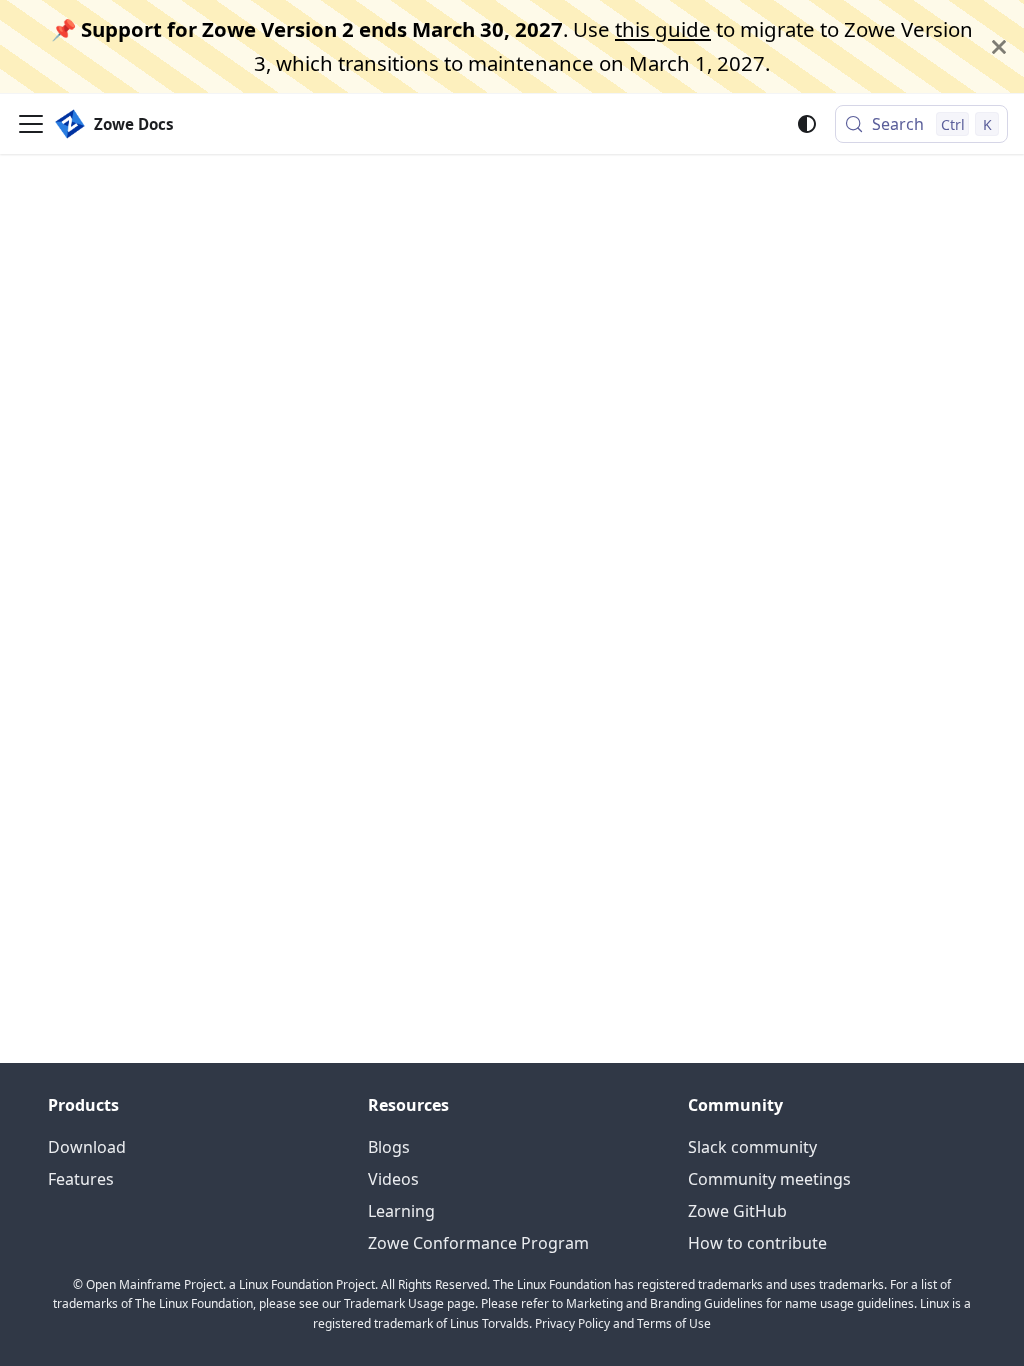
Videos (393, 1179)
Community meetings (769, 1179)
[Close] (999, 46)
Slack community (752, 1147)
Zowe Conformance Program (478, 1243)
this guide (663, 29)
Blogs (389, 1147)
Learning (401, 1211)
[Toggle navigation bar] (31, 124)
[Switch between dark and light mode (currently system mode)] (807, 124)
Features (81, 1179)
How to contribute (757, 1243)
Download (87, 1147)
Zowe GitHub (737, 1211)
